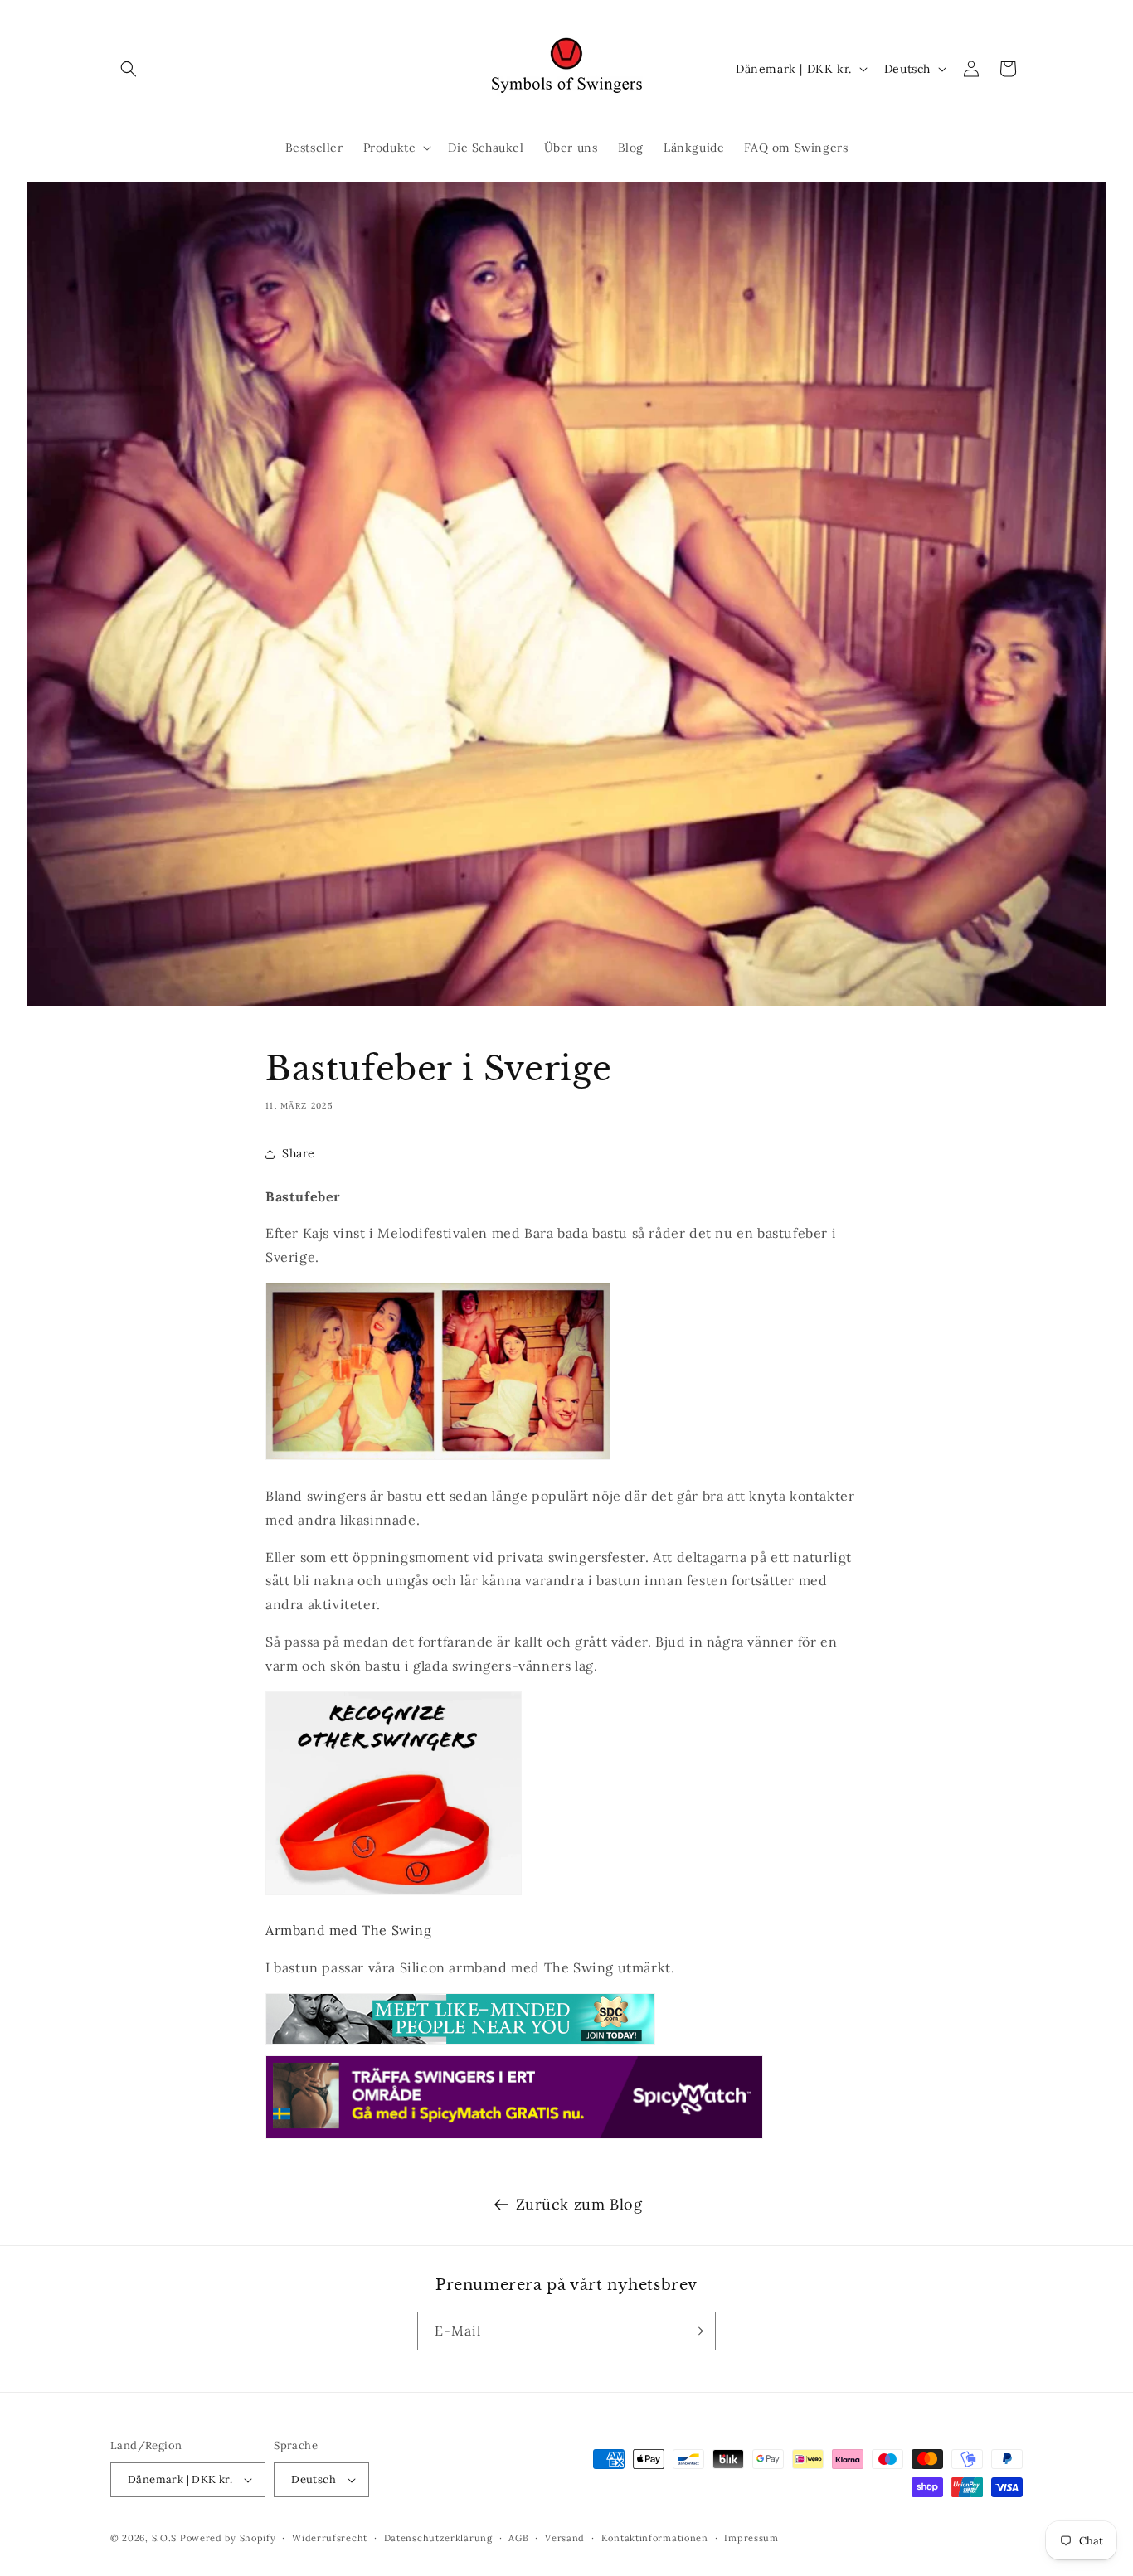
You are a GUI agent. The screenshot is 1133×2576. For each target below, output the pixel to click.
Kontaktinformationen (655, 2537)
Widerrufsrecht (330, 2537)
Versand (565, 2537)
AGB (518, 2537)
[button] (129, 69)
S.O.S (166, 2538)
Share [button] (299, 1153)
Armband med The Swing (349, 1930)
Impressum (751, 2537)
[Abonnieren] (697, 2331)
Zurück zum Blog (579, 2204)
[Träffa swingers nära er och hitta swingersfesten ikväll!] (514, 2137)
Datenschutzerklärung (438, 2537)
